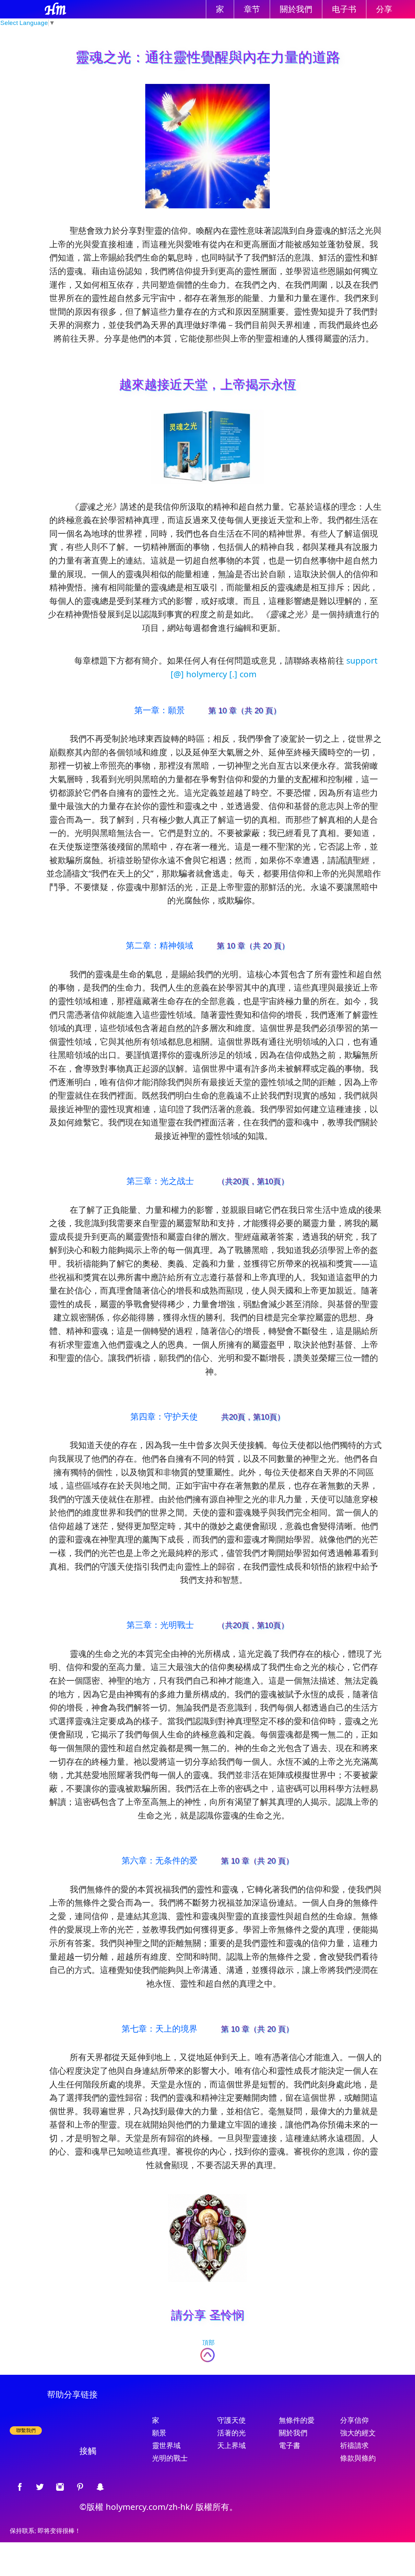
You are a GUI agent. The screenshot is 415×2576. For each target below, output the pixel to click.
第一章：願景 (160, 710)
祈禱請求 (354, 2446)
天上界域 (231, 2446)
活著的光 (231, 2433)
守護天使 (231, 2420)
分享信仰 (354, 2420)
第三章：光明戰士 (160, 1625)
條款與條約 (358, 2458)
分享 (384, 9)
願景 (159, 2433)
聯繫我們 (26, 2430)
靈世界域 (166, 2446)
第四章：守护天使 (164, 1416)
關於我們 (296, 9)
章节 (252, 9)
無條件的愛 (297, 2420)
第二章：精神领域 (160, 945)
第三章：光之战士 (160, 1181)
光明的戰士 (170, 2458)
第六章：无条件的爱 (160, 1860)
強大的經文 (358, 2433)
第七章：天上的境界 (160, 2028)
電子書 (290, 2446)
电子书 (344, 9)
